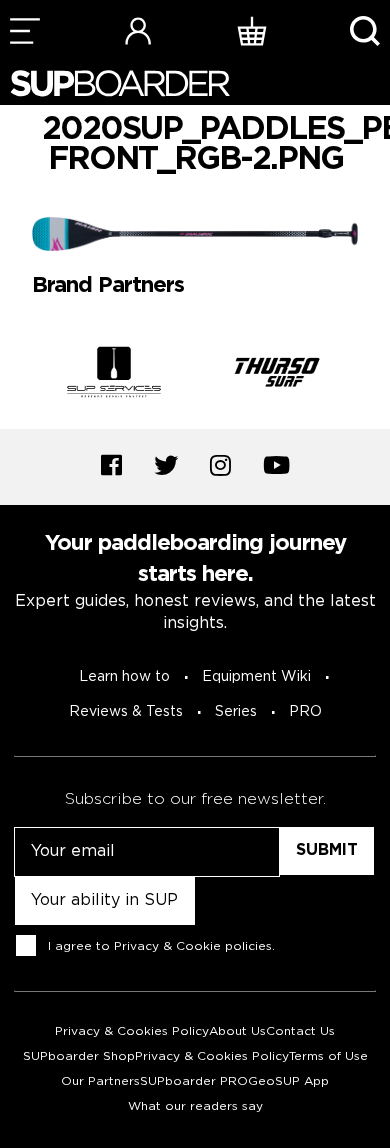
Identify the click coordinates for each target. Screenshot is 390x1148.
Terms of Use (328, 1056)
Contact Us (300, 1031)
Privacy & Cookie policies (193, 946)
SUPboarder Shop (79, 1056)
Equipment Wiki (256, 677)
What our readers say (195, 1106)
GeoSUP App (288, 1081)
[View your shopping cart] (252, 30)
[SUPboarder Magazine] (120, 83)
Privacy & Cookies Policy (132, 1031)
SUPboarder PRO (194, 1081)
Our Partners (100, 1081)
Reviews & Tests (126, 712)
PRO (305, 712)
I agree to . (161, 946)
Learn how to (124, 677)
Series (236, 712)
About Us (237, 1031)
